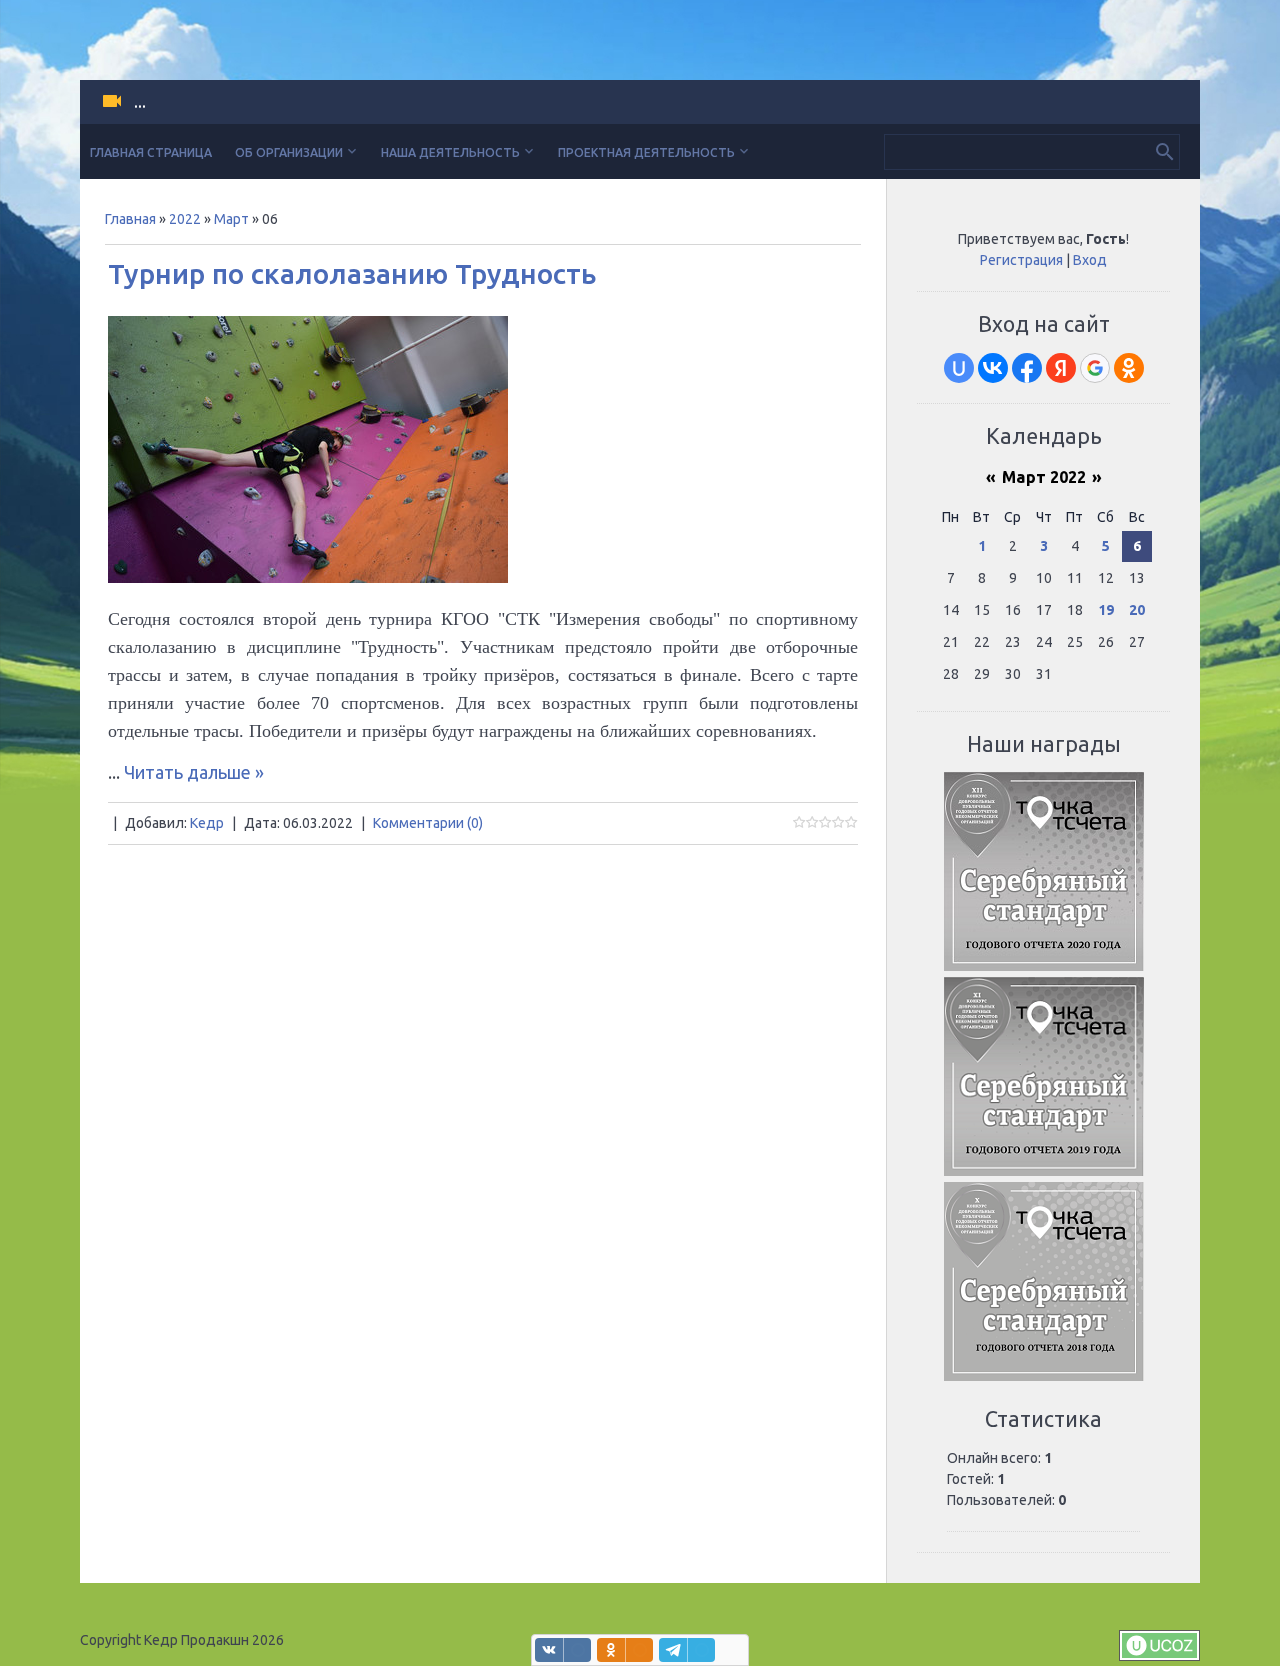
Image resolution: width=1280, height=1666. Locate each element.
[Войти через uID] (959, 368)
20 (1137, 610)
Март (231, 219)
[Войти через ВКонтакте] (993, 368)
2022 (185, 219)
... (140, 102)
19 (1106, 610)
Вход (1090, 260)
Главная (130, 219)
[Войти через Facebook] (1027, 368)
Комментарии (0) (428, 823)
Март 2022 (1044, 477)
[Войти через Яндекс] (1061, 368)
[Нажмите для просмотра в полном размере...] (308, 576)
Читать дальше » (194, 772)
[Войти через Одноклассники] (1129, 368)
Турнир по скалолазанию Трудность (352, 273)
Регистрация (1021, 260)
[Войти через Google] (1095, 368)
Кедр (207, 823)
